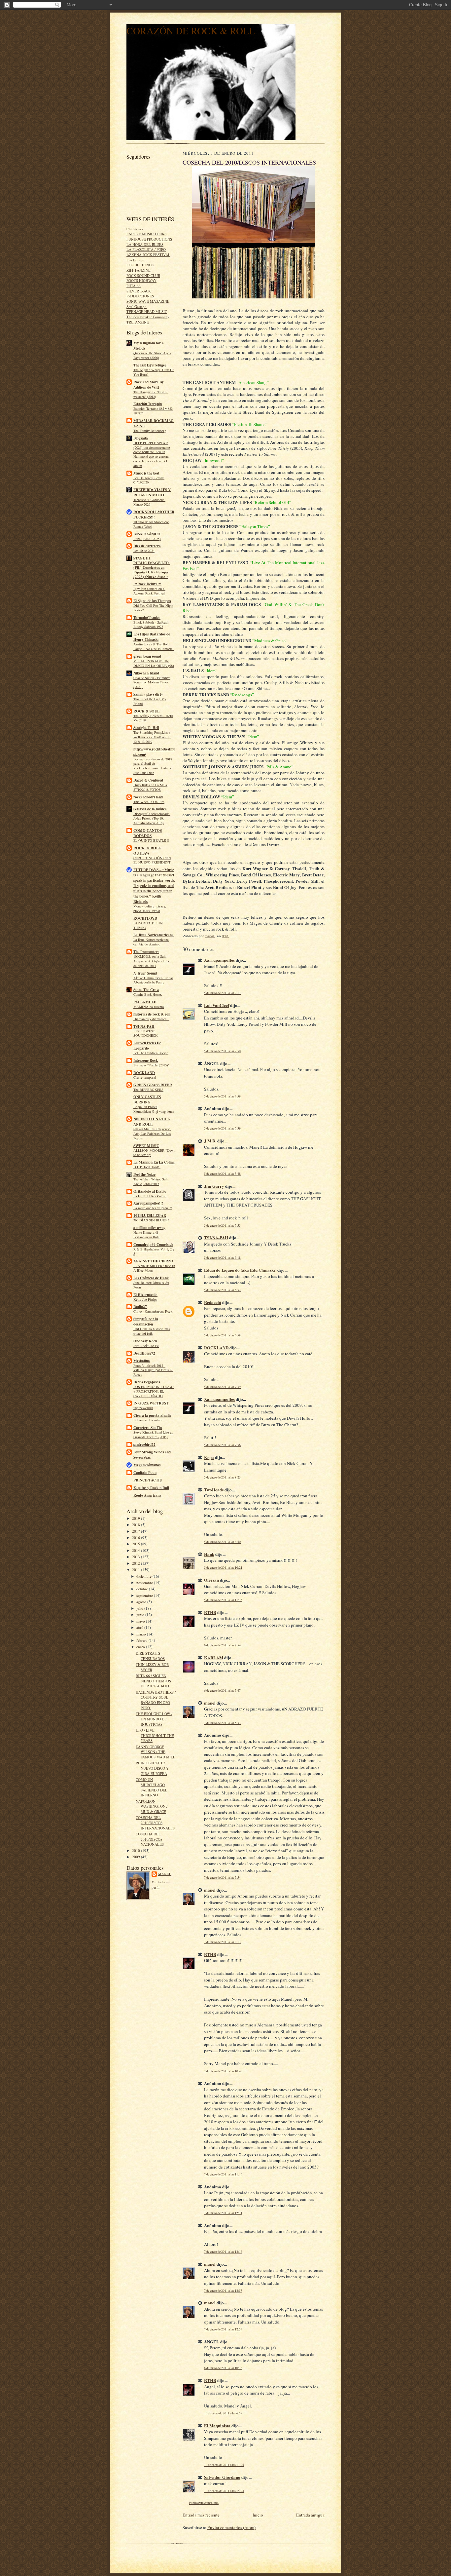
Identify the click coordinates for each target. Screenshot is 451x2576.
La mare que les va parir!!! (153, 1208)
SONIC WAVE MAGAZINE (148, 301)
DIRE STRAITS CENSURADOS (150, 1656)
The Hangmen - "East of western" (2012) (151, 394)
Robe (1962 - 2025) (147, 539)
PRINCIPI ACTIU (148, 1480)
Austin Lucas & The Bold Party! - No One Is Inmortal (154, 646)
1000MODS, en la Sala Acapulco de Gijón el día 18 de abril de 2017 (153, 961)
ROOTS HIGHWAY (141, 280)
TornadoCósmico (147, 618)
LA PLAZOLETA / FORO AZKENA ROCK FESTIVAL (148, 252)
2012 (137, 1563)
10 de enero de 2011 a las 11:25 (224, 2465)
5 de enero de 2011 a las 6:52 (222, 1290)
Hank (209, 1554)
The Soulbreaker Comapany (148, 317)
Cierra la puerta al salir (152, 1415)
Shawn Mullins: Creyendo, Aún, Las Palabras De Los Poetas (152, 1134)
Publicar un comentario (204, 2503)
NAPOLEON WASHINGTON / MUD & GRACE (152, 1806)
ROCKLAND (144, 1073)
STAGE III (142, 558)
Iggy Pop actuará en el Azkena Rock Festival (149, 591)
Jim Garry (214, 1186)
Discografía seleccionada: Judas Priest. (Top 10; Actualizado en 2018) (152, 818)
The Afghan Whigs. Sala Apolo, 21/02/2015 (151, 1181)
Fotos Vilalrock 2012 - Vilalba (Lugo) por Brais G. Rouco (153, 1370)
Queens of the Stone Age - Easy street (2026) (152, 355)
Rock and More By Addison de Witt (149, 385)
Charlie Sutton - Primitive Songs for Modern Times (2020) (152, 682)
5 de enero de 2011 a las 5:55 (222, 1226)
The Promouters (146, 952)
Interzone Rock (146, 1060)
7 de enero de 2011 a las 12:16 (223, 2252)
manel (165, 1874)
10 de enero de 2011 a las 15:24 (224, 2491)
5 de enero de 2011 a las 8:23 (222, 1477)
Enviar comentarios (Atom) (231, 2527)
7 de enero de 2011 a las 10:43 (223, 2071)
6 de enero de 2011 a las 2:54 (222, 1645)
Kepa (209, 1457)
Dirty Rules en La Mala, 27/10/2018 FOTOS (151, 787)
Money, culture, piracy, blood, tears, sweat (150, 908)
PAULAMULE (145, 1002)
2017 (137, 1531)
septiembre (145, 1595)
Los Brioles (135, 260)
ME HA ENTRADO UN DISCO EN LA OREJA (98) (154, 663)
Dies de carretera (147, 546)
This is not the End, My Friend (150, 701)
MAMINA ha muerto (149, 1007)
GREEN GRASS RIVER (153, 1085)
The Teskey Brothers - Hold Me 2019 (153, 718)
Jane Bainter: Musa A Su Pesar (151, 1285)
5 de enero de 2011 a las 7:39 (222, 1387)
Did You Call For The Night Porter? (153, 608)
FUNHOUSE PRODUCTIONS (149, 239)
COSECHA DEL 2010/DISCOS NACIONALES (150, 1839)
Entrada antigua (310, 2515)
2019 (137, 1518)
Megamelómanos (147, 1465)
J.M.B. (210, 1141)
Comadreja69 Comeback (153, 1245)
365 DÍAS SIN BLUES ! (151, 1220)
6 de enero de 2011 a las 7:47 (222, 1691)
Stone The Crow (146, 990)
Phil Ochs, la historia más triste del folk (152, 1331)
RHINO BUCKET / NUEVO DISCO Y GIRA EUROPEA (152, 1768)
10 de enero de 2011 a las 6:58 (223, 2413)
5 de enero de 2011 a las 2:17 (222, 993)
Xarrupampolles (219, 960)
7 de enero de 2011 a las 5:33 (222, 1723)
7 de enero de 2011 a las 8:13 (222, 1942)
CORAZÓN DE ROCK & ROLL (191, 31)
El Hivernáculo (145, 1295)
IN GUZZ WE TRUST (151, 1403)
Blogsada (141, 438)
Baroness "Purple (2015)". (152, 1065)
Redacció (213, 1302)
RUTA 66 (134, 286)
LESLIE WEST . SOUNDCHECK (146, 1033)
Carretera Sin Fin (148, 1428)
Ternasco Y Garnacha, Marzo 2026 (149, 502)
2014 (137, 1550)
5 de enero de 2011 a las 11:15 (223, 1600)
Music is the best (146, 473)
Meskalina (142, 1361)
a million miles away (149, 1228)
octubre (143, 1589)
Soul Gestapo (137, 307)
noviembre (145, 1582)
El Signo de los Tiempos (152, 601)
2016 (137, 1538)
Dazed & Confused (148, 780)
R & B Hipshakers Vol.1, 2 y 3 (154, 1251)
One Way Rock (145, 1341)
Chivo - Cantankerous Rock (153, 1311)
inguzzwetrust (143, 1408)
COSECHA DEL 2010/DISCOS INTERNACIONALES (155, 1823)
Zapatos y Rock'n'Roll (151, 1488)
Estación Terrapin (148, 404)
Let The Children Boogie (151, 1053)
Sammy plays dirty (148, 694)
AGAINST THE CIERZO (153, 1261)
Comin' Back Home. (148, 994)
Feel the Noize (144, 1174)
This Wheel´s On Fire (149, 802)
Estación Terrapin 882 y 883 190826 (153, 411)
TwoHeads (214, 1490)
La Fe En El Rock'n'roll (150, 1196)
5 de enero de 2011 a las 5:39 (222, 1128)
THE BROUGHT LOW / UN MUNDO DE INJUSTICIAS (154, 1719)
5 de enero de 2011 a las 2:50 (222, 1051)
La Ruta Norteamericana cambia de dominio (151, 942)
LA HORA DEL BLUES (145, 244)
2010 (137, 1850)
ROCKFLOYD (145, 918)
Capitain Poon (145, 1473)
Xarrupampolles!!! (148, 1203)
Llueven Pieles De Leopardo (147, 1046)
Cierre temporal (145, 1077)
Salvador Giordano (222, 2477)
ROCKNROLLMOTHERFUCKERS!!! (154, 515)
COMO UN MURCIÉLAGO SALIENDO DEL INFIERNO (152, 1787)
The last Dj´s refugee (150, 365)
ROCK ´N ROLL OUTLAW (147, 851)
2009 (137, 1857)
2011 (137, 1570)
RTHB (210, 1612)
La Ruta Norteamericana (154, 935)
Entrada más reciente (201, 2515)
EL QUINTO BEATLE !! (151, 840)
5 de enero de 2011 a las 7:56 (222, 1445)
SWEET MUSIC (146, 1146)
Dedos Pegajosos (147, 1382)
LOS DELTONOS (140, 265)
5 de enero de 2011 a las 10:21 (223, 1568)
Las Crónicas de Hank (151, 1278)
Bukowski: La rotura (148, 1420)
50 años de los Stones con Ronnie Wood (151, 524)
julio (140, 1608)
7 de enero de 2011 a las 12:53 (223, 2291)
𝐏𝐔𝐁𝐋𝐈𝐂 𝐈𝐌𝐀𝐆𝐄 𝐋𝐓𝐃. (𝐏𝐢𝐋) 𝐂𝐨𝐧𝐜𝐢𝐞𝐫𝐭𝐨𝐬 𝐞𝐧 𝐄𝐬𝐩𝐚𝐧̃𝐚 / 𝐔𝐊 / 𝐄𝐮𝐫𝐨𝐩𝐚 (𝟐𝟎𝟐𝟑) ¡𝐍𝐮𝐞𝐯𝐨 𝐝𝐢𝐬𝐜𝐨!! (152, 570)
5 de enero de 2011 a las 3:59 (222, 1096)
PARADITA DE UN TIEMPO (148, 925)
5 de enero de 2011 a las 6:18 (222, 1258)
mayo (141, 1621)
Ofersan (211, 1580)
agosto (142, 1602)
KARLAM (214, 1657)
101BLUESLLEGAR (150, 1215)
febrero (142, 1640)
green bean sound (147, 656)
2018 (137, 1525)
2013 (137, 1557)
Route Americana (147, 1495)
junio (141, 1615)
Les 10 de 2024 (144, 551)
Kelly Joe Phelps (145, 1299)
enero (141, 1647)
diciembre (144, 1576)
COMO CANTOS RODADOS (148, 833)
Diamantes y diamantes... (151, 1019)
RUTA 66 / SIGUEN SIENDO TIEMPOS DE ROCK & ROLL (153, 1681)
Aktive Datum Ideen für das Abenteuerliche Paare (153, 980)
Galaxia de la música (150, 809)
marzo (142, 1634)
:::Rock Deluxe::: (147, 584)
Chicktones (135, 229)
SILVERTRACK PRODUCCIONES (140, 294)
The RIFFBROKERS (148, 1090)
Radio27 (140, 1307)
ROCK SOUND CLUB (143, 275)
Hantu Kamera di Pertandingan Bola (146, 1235)
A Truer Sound (145, 973)
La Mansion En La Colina (154, 1162)
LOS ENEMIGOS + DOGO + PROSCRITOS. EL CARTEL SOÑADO (154, 1391)
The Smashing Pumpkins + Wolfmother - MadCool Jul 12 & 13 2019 (152, 737)
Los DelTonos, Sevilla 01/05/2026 (149, 480)
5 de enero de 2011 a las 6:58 (222, 1335)
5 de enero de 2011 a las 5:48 (222, 1174)
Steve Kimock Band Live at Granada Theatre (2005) (153, 1435)
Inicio (258, 2515)
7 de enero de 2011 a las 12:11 (223, 2213)
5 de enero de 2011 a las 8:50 (222, 1542)
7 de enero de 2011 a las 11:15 (223, 2174)
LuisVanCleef (217, 1005)
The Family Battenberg (150, 431)
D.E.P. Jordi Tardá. (147, 1167)
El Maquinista (217, 2425)
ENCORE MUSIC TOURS (146, 234)
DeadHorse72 (144, 1353)
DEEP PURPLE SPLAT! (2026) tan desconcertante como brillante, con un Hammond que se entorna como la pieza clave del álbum (152, 454)
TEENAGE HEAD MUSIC (147, 311)
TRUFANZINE (138, 322)
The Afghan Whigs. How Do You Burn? (154, 372)
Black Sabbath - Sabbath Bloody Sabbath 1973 (151, 625)
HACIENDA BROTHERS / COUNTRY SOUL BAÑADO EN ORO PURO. (156, 1700)
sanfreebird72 (144, 1444)
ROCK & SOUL (146, 711)
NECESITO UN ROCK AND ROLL (152, 1122)
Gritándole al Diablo (150, 1191)
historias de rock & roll (152, 1014)
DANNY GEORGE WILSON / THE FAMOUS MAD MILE (156, 1752)
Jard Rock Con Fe (146, 1346)
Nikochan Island (146, 673)
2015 (137, 1544)
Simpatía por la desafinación (146, 1322)
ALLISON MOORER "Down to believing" (154, 1153)
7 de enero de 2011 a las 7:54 (222, 1878)
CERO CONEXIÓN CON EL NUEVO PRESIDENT (152, 860)
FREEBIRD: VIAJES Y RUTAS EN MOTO (152, 492)
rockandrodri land (148, 797)
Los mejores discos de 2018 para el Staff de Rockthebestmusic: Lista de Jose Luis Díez (153, 766)
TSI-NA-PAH (144, 1026)
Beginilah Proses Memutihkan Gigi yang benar (154, 1109)
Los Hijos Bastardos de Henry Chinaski (152, 637)
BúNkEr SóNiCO (147, 534)
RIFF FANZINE (139, 270)
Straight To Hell (146, 728)
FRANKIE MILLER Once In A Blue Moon (154, 1268)
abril (140, 1627)
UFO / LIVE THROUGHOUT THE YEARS (155, 1735)
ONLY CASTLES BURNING (147, 1099)
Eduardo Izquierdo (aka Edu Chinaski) (240, 1270)
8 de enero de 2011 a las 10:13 (223, 2368)
